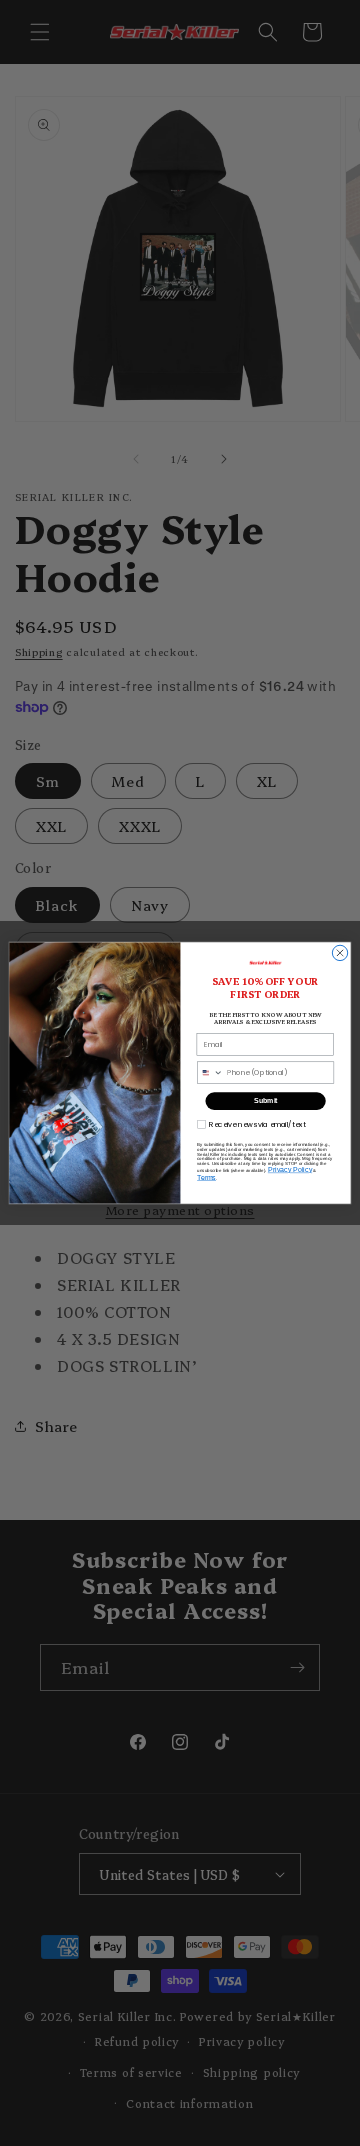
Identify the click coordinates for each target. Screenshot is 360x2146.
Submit (266, 1100)
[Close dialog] (339, 952)
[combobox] (210, 1072)
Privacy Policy (290, 1169)
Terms (206, 1177)
